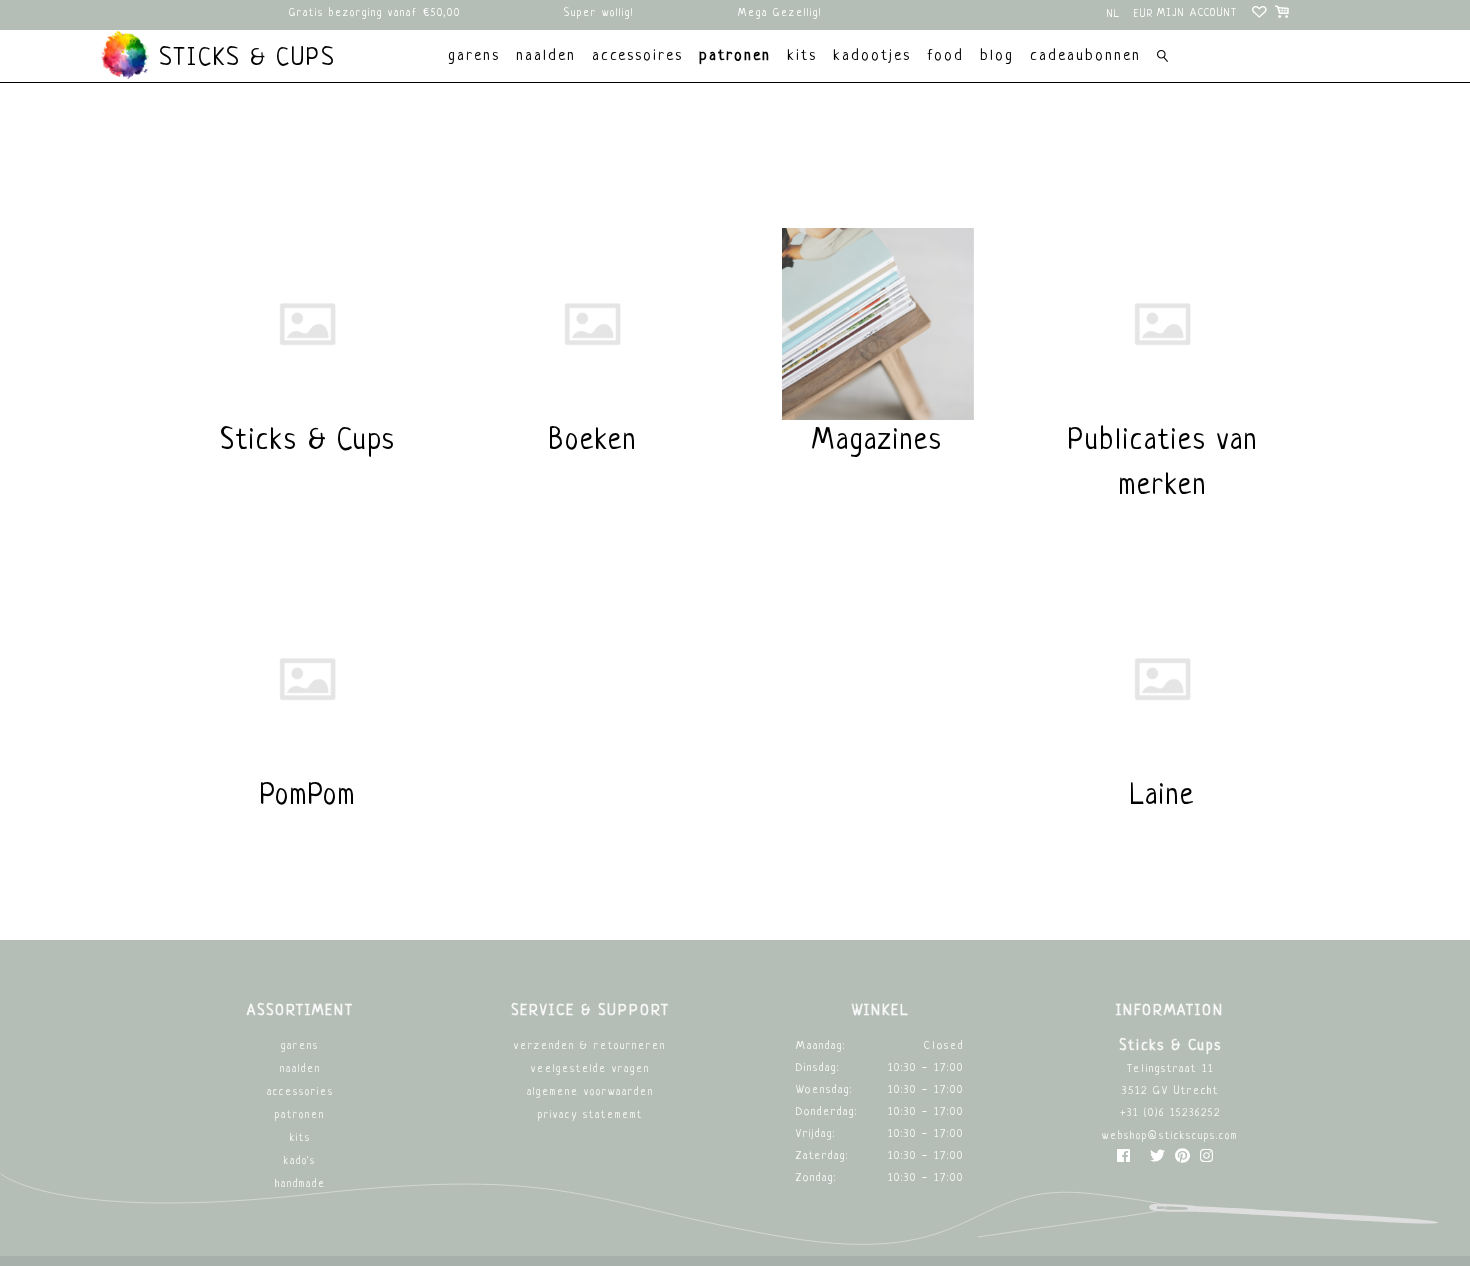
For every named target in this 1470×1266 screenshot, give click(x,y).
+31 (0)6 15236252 (1170, 1113)
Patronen (300, 1115)
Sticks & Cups (243, 59)
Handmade (300, 1184)
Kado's (300, 1161)
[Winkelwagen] (1283, 15)
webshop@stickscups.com (1170, 1136)
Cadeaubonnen (1085, 56)
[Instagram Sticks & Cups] (1206, 1160)
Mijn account (1197, 13)
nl (1114, 14)
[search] (1162, 58)
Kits (300, 1138)
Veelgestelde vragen (590, 1069)
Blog (997, 56)
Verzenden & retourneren (590, 1046)
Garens (300, 1046)
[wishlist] (1260, 15)
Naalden (300, 1069)
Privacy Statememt (590, 1115)
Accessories (300, 1092)
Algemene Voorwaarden (590, 1092)
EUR (1144, 14)
